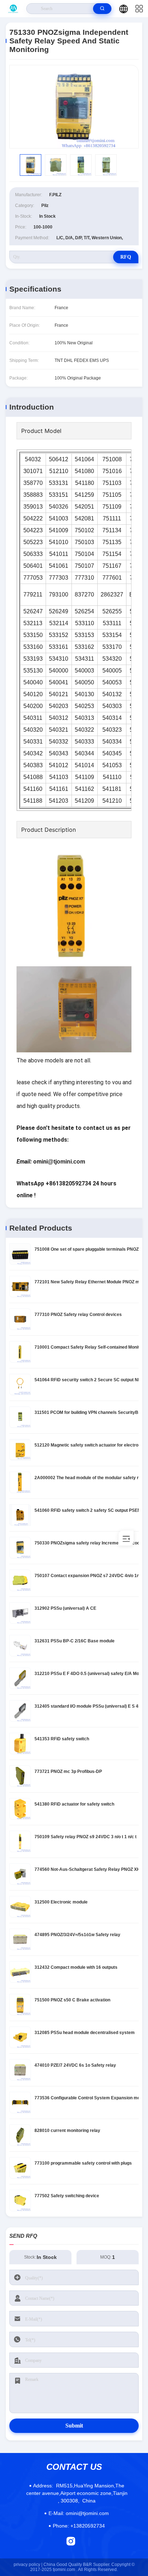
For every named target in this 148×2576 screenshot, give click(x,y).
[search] (102, 9)
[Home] (13, 9)
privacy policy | (28, 2565)
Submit (74, 2426)
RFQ (126, 257)
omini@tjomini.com (79, 2513)
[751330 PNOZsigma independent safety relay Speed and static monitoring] (74, 107)
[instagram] (71, 2541)
